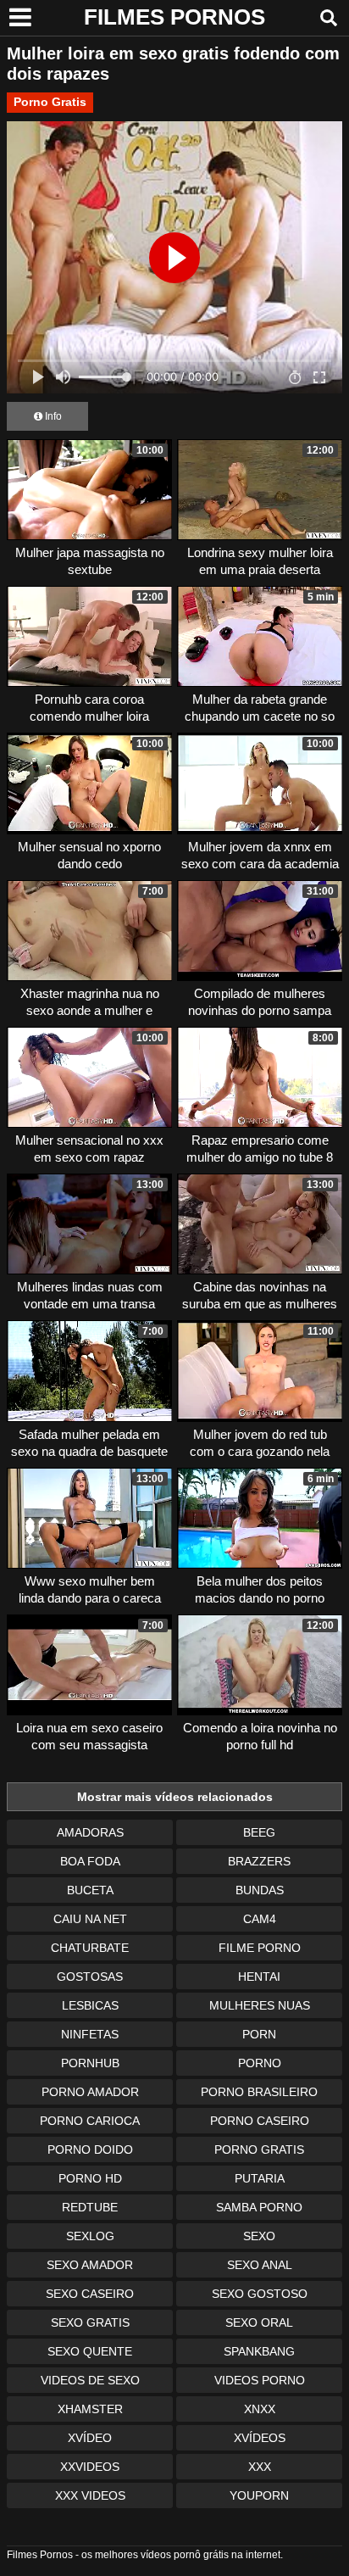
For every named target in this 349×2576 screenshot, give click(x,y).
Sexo (259, 2236)
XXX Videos (90, 2495)
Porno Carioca (90, 2121)
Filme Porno (260, 1948)
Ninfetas (90, 2034)
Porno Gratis (50, 102)
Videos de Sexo (90, 2380)
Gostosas (90, 1977)
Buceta (90, 1890)
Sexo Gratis (90, 2322)
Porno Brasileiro (259, 2092)
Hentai (259, 1977)
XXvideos (90, 2467)
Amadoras (90, 1832)
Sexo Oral (259, 2322)
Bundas (260, 1890)
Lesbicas (90, 2005)
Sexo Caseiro (90, 2294)
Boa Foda (90, 1861)
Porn (259, 2034)
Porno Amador (90, 2092)
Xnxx (260, 2409)
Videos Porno (260, 2380)
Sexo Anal (260, 2265)
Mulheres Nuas (260, 2005)
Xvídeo (90, 2438)
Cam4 (260, 1919)
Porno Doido (90, 2149)
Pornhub (90, 2063)
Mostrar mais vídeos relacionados (175, 1797)
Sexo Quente (90, 2351)
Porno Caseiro (260, 2121)
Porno (260, 2063)
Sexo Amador (90, 2265)
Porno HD (90, 2178)
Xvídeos (260, 2438)
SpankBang (259, 2351)
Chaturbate (90, 1948)
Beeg (259, 1832)
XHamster (90, 2409)
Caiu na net (90, 1919)
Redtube (90, 2207)
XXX (260, 2467)
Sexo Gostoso (260, 2294)
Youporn (259, 2495)
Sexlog (90, 2236)
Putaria (260, 2178)
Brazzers (259, 1861)
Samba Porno (259, 2207)
